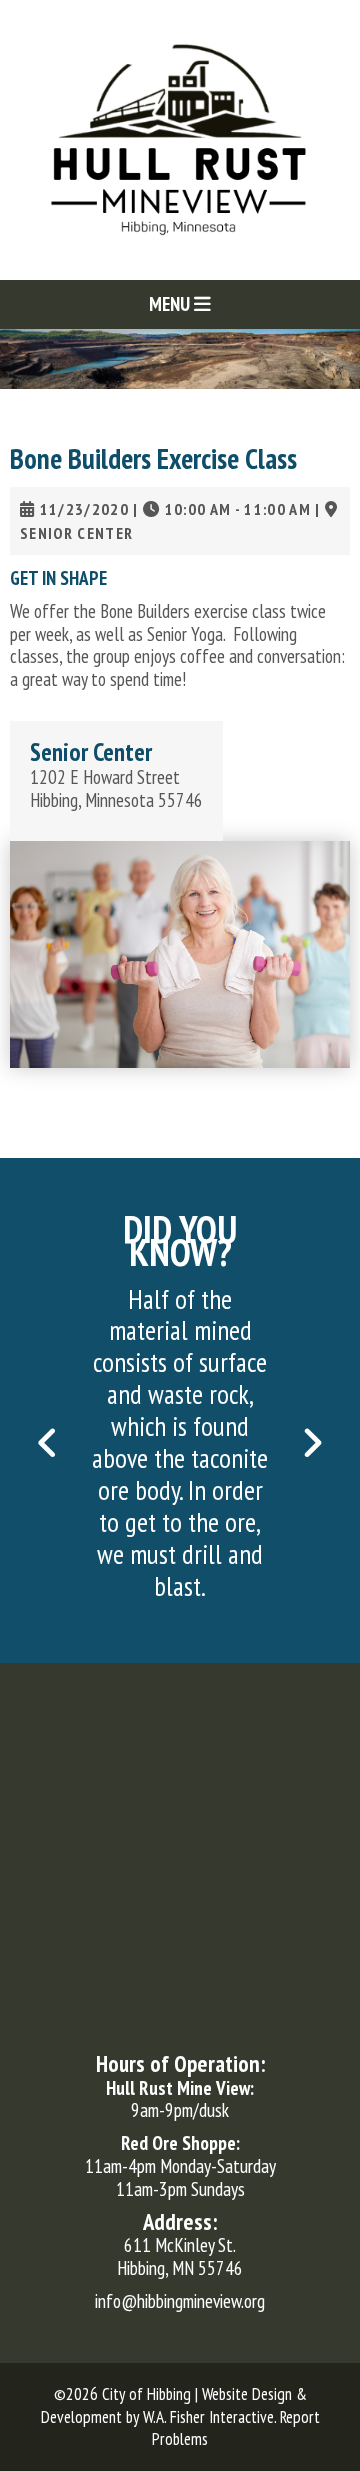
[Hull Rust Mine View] (180, 138)
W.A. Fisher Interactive (208, 2417)
